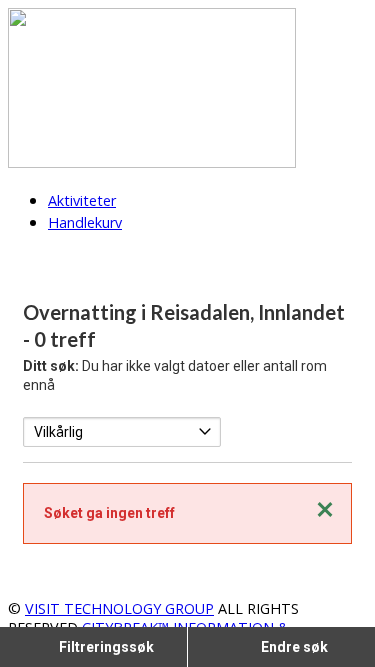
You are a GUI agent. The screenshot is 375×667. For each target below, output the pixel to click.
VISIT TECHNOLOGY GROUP (119, 608)
